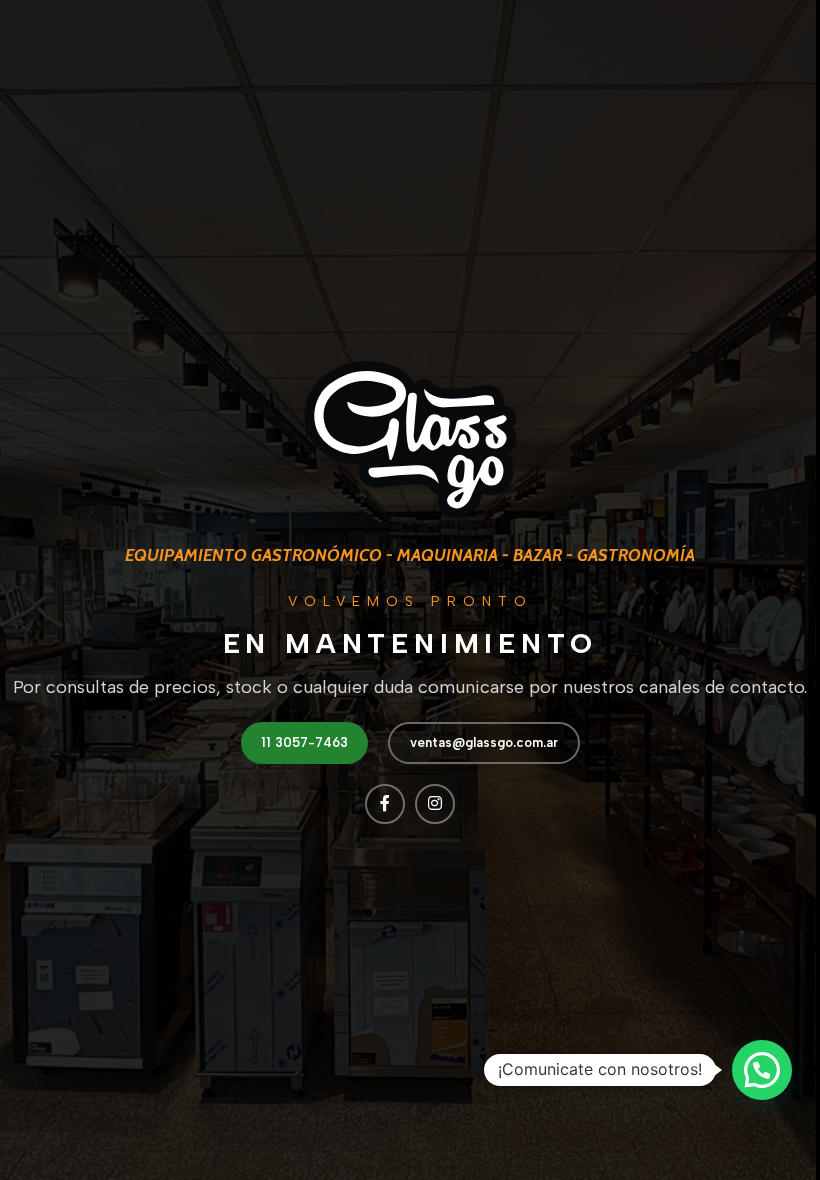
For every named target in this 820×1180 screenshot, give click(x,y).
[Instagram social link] (435, 804)
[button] (762, 1070)
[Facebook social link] (385, 804)
